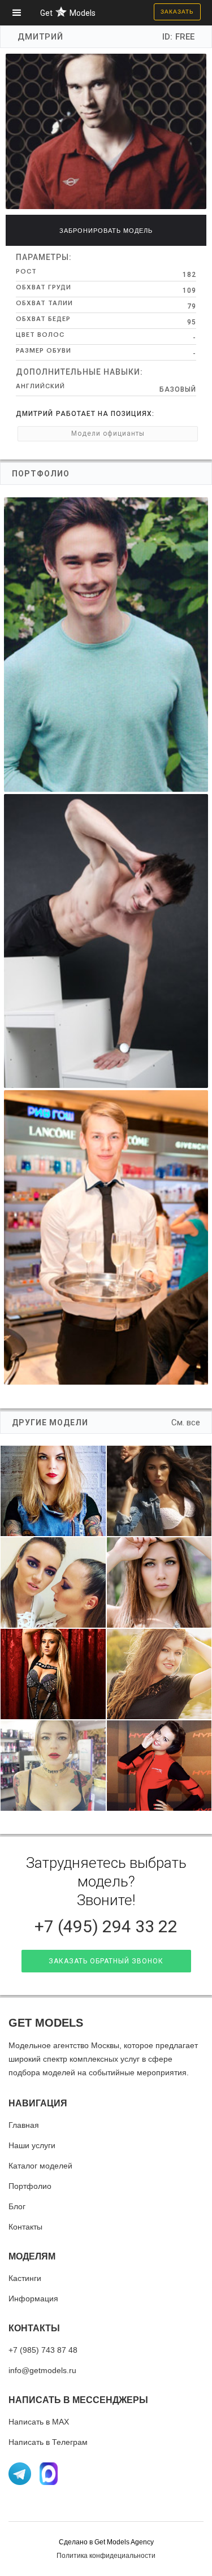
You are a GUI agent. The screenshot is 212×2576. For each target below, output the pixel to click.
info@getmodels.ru (42, 2370)
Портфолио (30, 2186)
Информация (33, 2299)
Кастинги (25, 2278)
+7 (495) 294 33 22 (106, 1926)
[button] (20, 13)
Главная (24, 2125)
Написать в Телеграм (48, 2442)
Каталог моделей (40, 2166)
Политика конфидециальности (106, 2556)
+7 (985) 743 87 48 (43, 2350)
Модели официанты (108, 433)
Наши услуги (32, 2145)
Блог (17, 2206)
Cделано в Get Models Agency (106, 2542)
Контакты (25, 2227)
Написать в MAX (39, 2422)
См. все (186, 1423)
